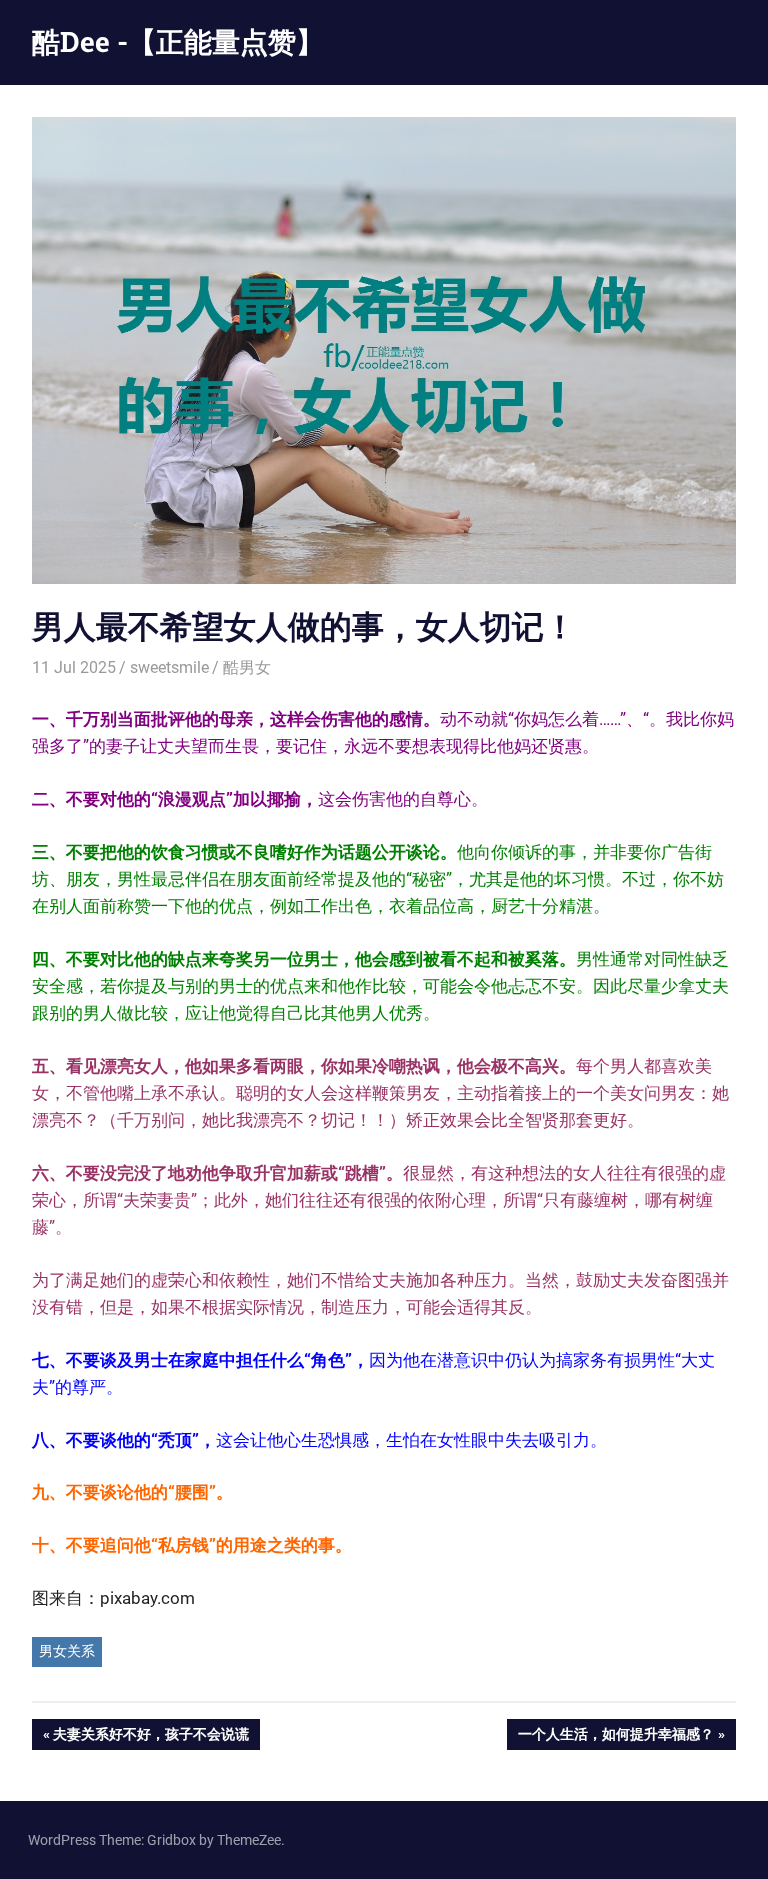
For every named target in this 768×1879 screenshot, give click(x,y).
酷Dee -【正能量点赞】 (178, 41)
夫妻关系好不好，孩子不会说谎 (150, 1737)
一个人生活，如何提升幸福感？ (615, 1737)
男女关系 (67, 1651)
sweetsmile (169, 667)
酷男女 (247, 667)
